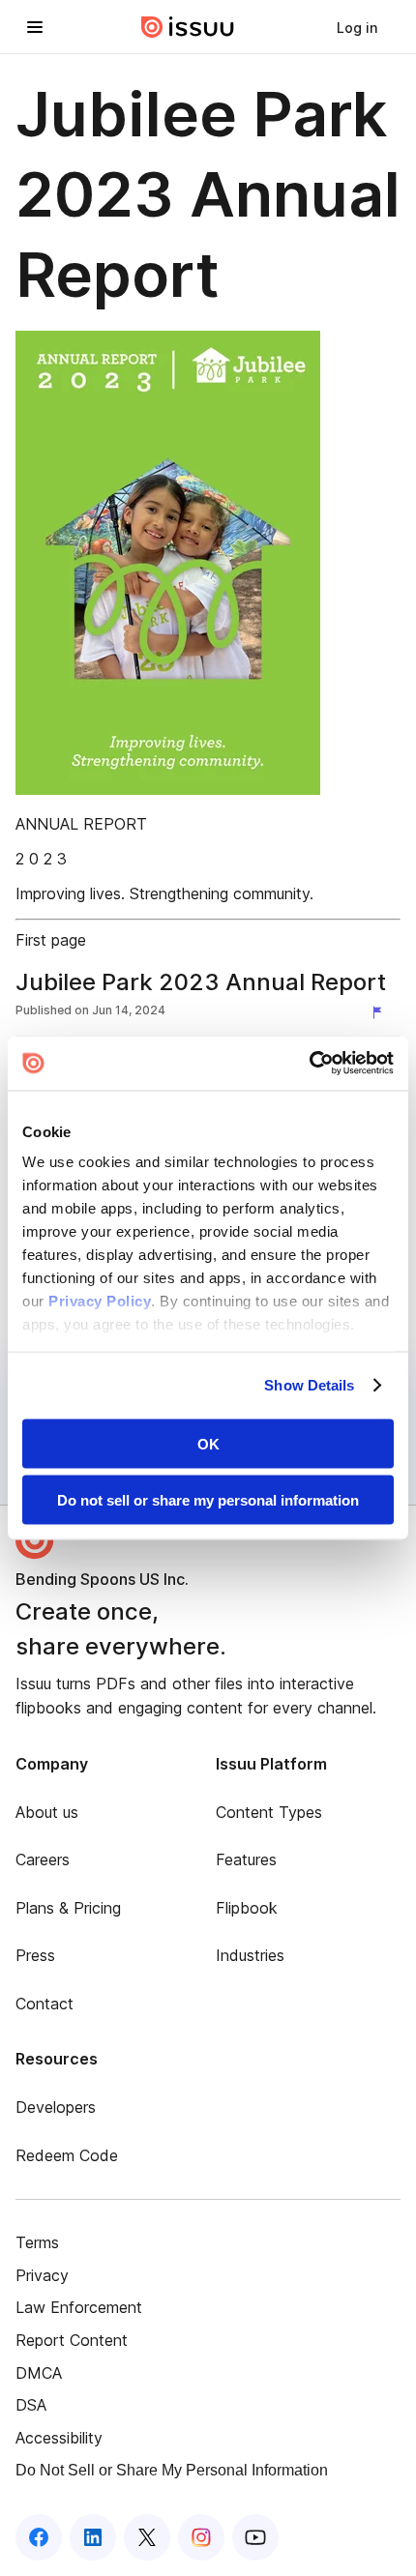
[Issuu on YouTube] (255, 2537)
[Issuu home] (188, 27)
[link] (357, 27)
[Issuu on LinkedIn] (93, 2537)
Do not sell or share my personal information (208, 1500)
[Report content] (381, 1012)
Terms (37, 2242)
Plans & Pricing (68, 1908)
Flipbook (247, 1908)
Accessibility (59, 2438)
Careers (43, 1859)
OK (208, 1443)
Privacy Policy (100, 1301)
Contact (45, 2004)
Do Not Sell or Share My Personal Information (172, 2470)
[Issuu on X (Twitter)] (147, 2537)
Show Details (309, 1385)
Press (35, 1955)
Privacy (42, 2275)
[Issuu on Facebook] (39, 2537)
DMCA (39, 2373)
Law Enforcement (79, 2307)
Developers (56, 2107)
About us (47, 1812)
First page (51, 940)
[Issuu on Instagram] (201, 2537)
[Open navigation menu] (35, 27)
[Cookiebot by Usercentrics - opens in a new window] (309, 1064)
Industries (250, 1955)
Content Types (269, 1812)
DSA (31, 2405)
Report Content (72, 2340)
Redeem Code (67, 2155)
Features (246, 1859)
